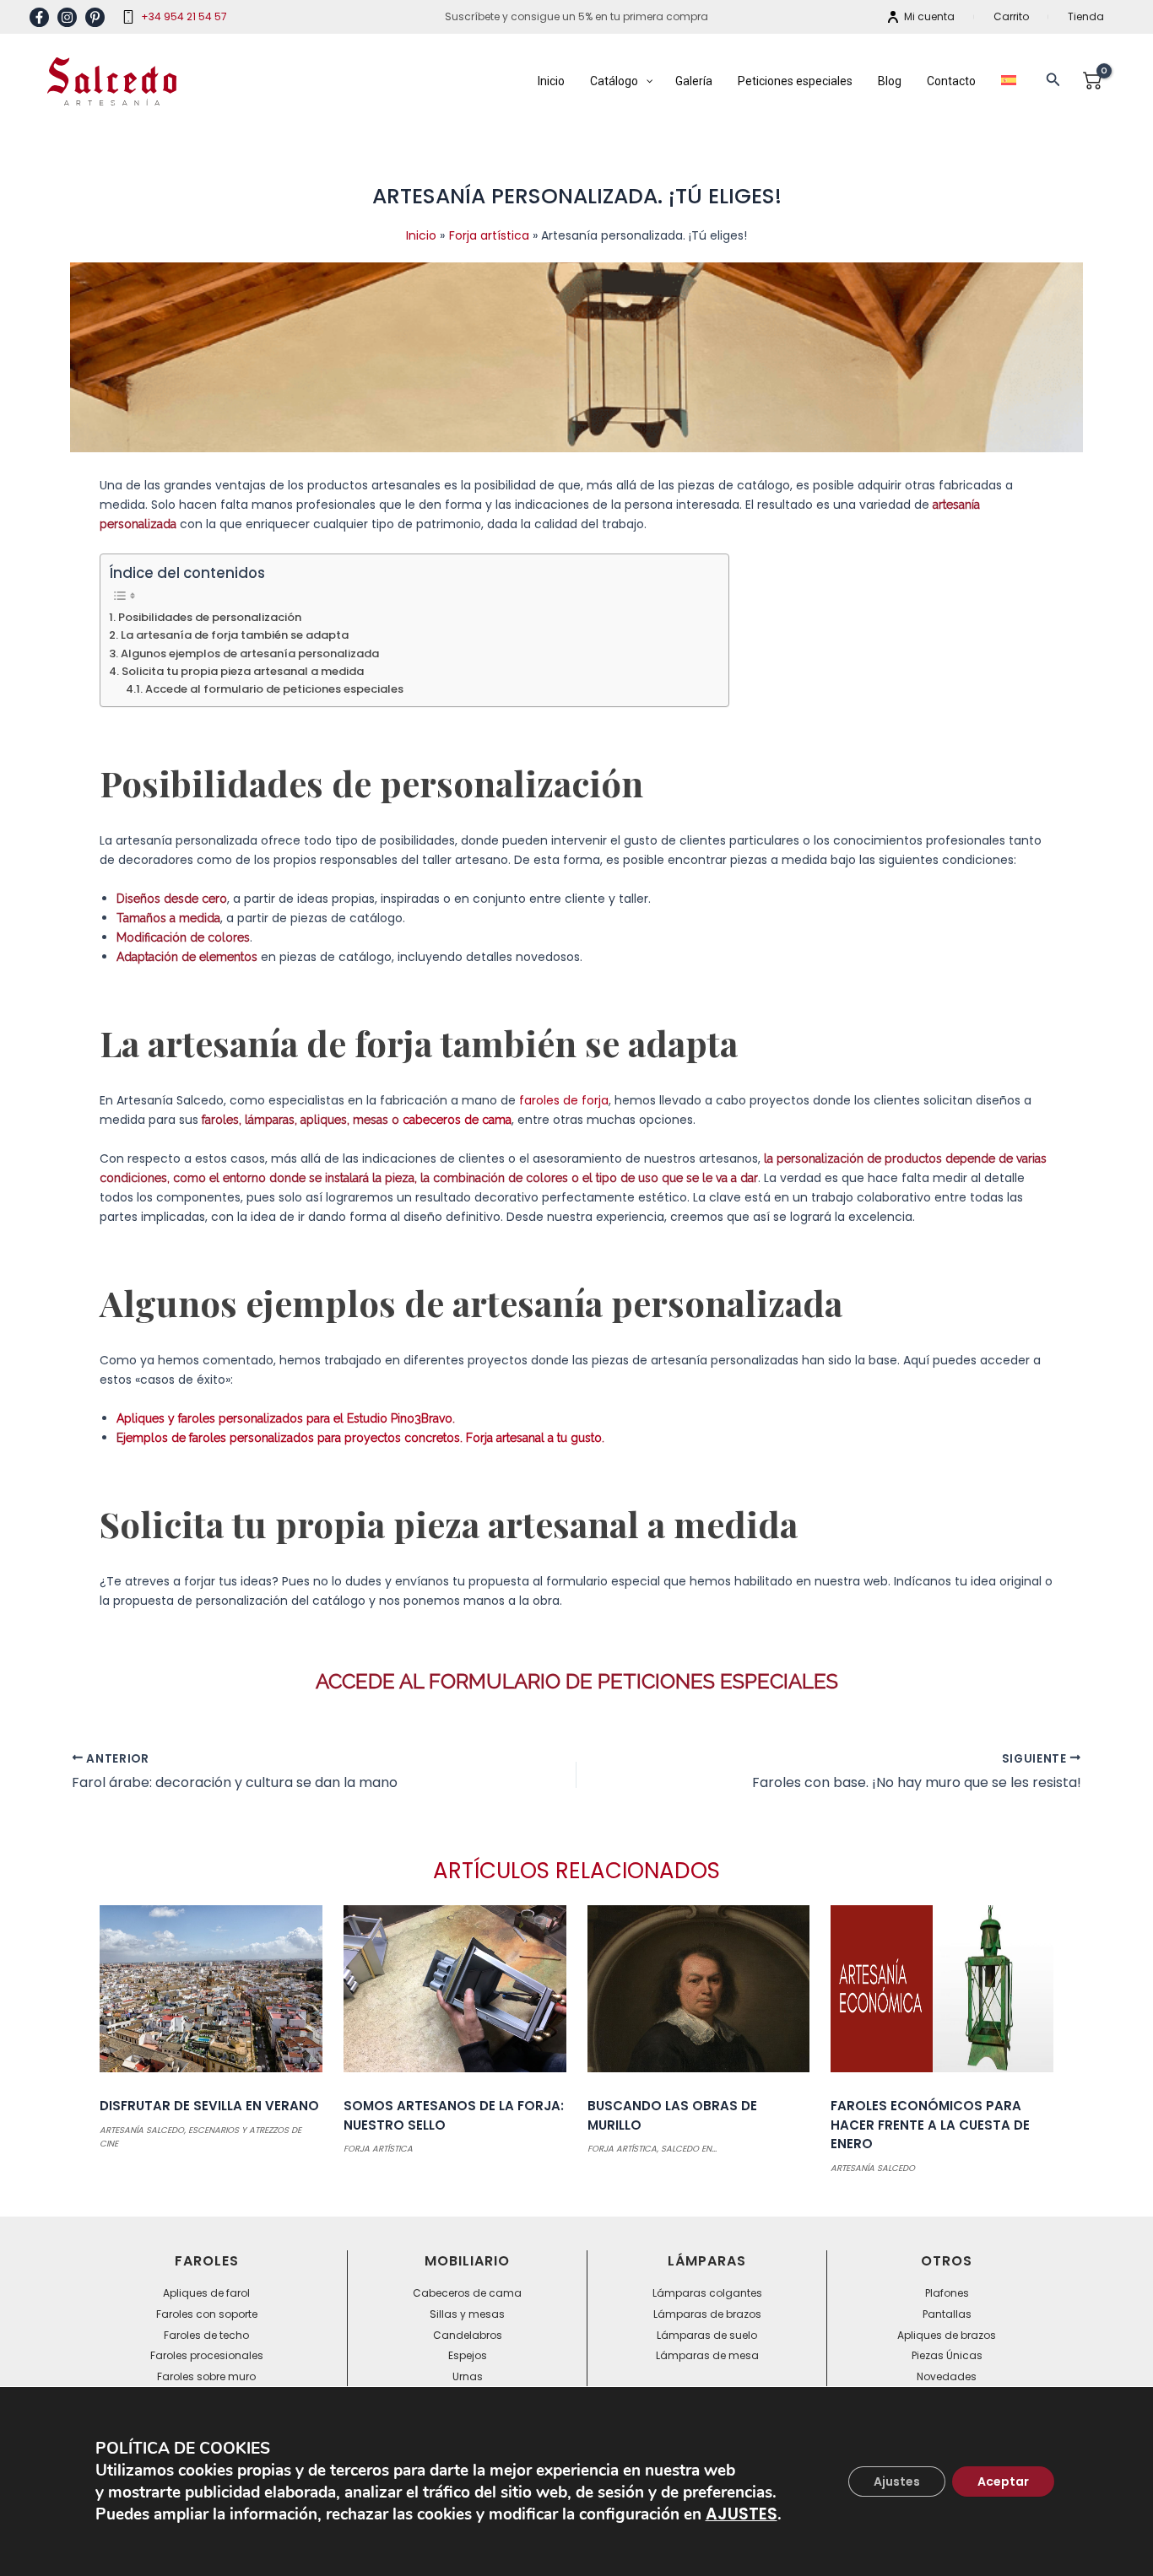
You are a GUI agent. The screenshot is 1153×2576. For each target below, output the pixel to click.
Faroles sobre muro (206, 2376)
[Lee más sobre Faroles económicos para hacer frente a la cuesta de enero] (942, 1995)
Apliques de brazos (947, 2335)
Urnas (468, 2376)
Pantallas (947, 2314)
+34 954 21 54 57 (184, 16)
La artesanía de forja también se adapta (235, 635)
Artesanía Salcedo (142, 2130)
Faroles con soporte (207, 2314)
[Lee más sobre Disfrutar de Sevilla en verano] (211, 1995)
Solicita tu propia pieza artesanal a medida (243, 671)
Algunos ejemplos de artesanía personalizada (250, 653)
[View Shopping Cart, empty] (1092, 81)
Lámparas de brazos (707, 2314)
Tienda (1086, 16)
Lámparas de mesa (707, 2355)
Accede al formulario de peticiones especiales (274, 689)
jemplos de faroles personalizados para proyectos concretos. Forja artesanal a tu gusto (363, 1438)
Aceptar (1003, 2481)
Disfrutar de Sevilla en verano (209, 2106)
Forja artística (378, 2149)
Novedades (947, 2376)
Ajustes (897, 2481)
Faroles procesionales (207, 2355)
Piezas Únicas (947, 2355)
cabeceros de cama (457, 1120)
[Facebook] (39, 17)
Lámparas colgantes (707, 2293)
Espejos (468, 2355)
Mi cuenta (929, 16)
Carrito (1011, 16)
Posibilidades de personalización (210, 617)
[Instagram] (67, 17)
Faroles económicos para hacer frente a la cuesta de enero (930, 2125)
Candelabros (468, 2335)
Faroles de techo (206, 2335)
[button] (1053, 81)
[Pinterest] (95, 17)
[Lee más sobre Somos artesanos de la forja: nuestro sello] (455, 1995)
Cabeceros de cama (467, 2293)
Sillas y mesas (467, 2314)
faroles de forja (564, 1100)
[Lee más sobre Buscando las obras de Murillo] (699, 1995)
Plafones (947, 2293)
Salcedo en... (689, 2149)
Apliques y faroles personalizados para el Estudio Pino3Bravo (284, 1418)
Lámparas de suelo (707, 2335)
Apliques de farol (206, 2293)
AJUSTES (742, 2514)
